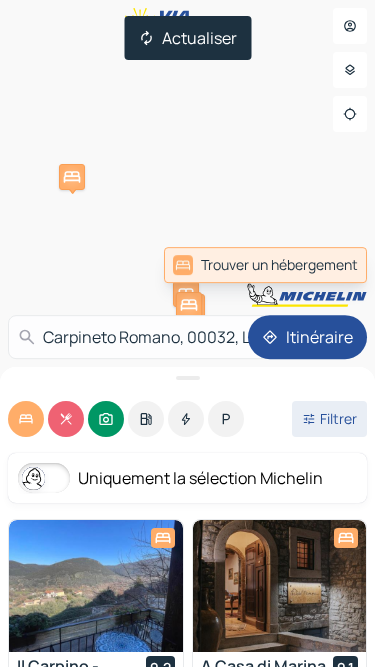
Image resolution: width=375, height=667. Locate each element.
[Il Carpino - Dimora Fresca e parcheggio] (96, 586)
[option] (26, 419)
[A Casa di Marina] (280, 586)
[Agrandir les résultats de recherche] (187, 378)
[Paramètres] (350, 70)
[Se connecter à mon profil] (350, 26)
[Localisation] (350, 114)
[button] (72, 177)
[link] (265, 265)
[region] (96, 586)
